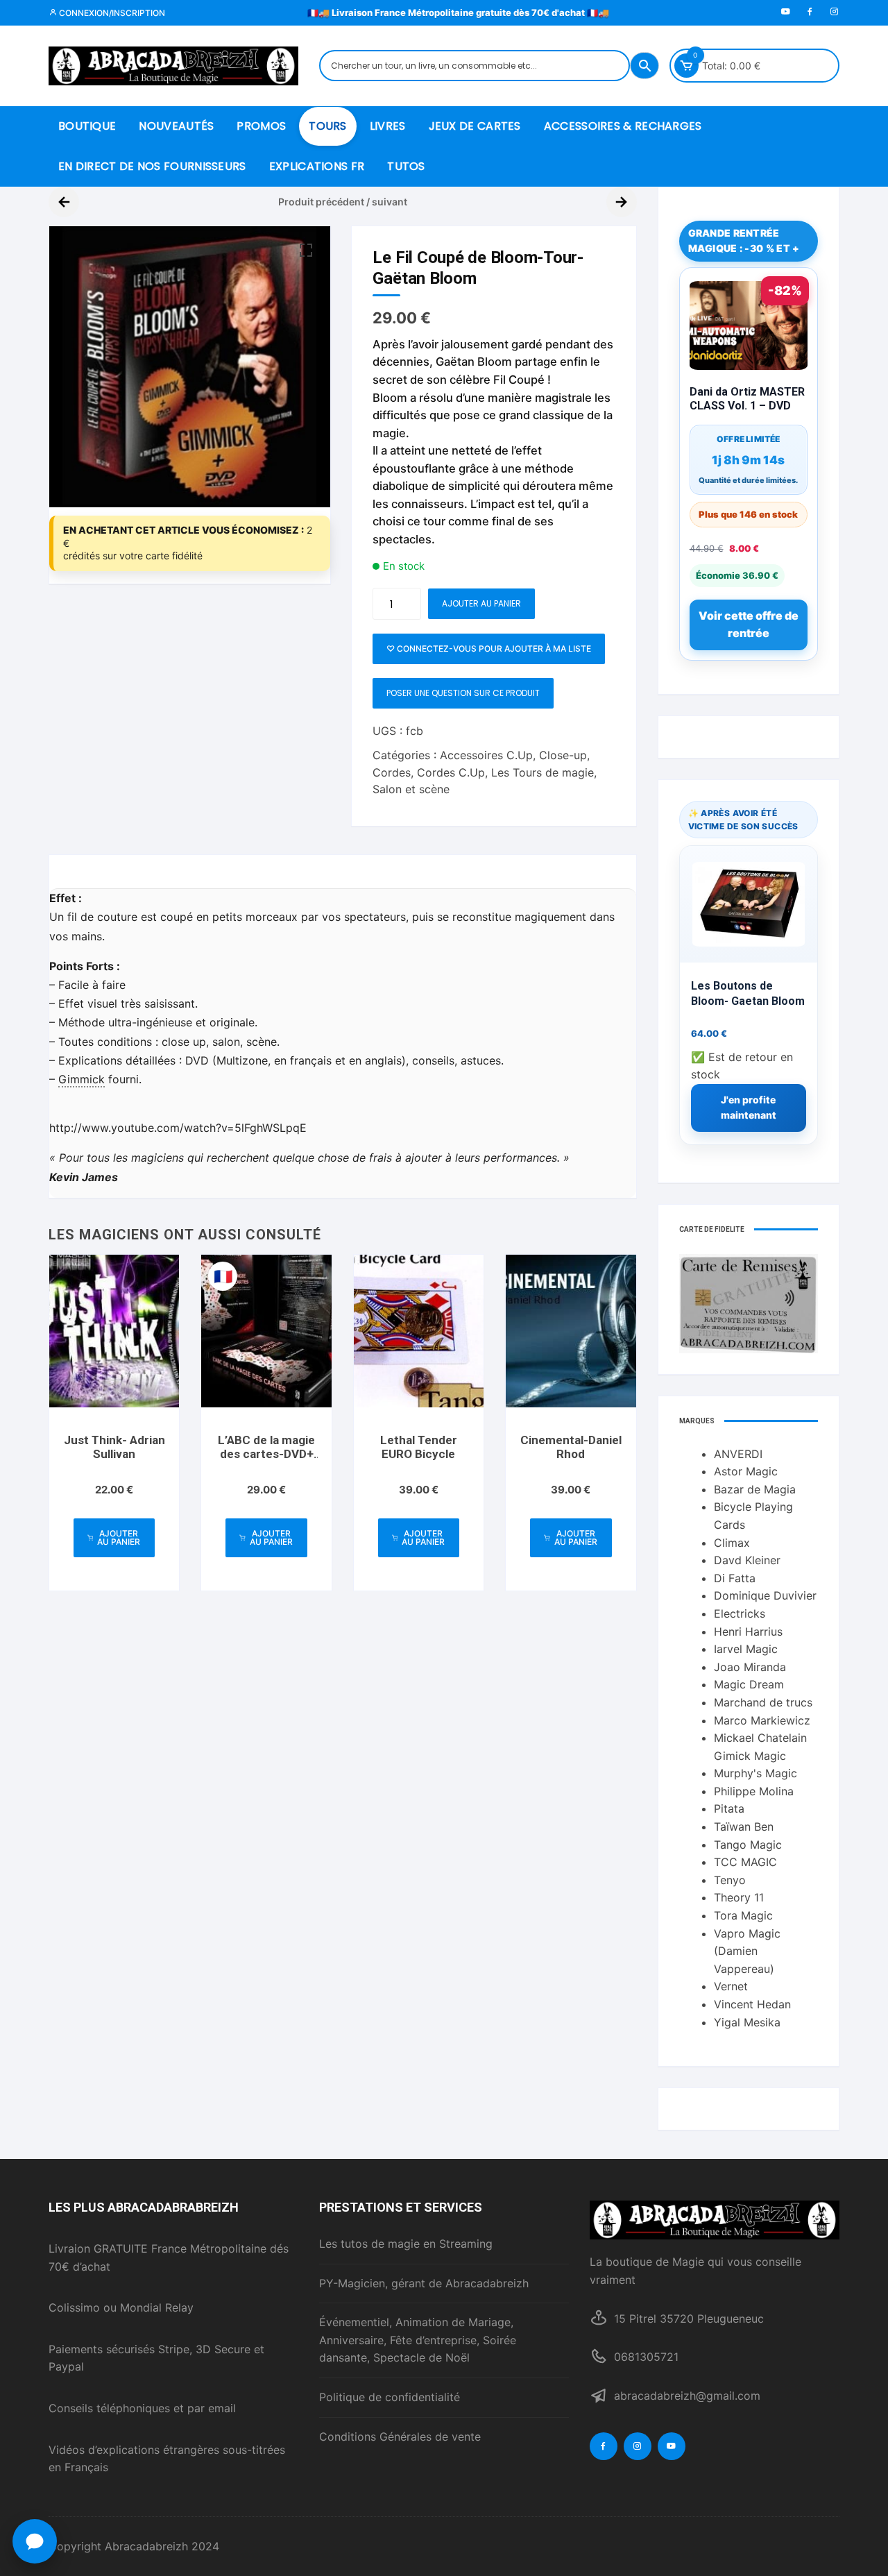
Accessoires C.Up (486, 755)
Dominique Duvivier (765, 1595)
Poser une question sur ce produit (463, 693)
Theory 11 (739, 1897)
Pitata (729, 1808)
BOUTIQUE (87, 126)
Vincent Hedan (752, 2004)
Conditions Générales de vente (400, 2437)
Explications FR (317, 166)
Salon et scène (411, 789)
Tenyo (730, 1880)
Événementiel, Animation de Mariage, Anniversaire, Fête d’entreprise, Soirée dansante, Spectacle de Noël (418, 2340)
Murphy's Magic (755, 1773)
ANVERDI (738, 1454)
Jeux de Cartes (475, 126)
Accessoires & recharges (623, 126)
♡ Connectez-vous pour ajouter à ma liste (489, 649)
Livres (388, 126)
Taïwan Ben (744, 1827)
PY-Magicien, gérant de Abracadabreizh (424, 2283)
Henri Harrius (748, 1632)
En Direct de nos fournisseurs (152, 166)
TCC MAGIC (745, 1862)
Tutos (406, 166)
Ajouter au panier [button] (119, 1537)
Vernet (731, 1986)
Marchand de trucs (763, 1702)
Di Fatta (735, 1578)
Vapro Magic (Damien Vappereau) (747, 1951)
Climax (732, 1543)
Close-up (563, 755)
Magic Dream (749, 1684)
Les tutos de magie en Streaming (406, 2244)
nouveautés (176, 126)
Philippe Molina (754, 1791)
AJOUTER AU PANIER (481, 603)
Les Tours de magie (543, 772)
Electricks (740, 1613)
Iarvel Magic (746, 1649)
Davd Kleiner (747, 1560)
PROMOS (261, 126)
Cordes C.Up (451, 772)
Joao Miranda (750, 1667)
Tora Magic (743, 1915)
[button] (306, 251)
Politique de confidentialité (390, 2397)
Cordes (392, 772)
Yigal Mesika (747, 2022)
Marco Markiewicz (762, 1720)
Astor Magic (746, 1471)
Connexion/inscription (111, 13)
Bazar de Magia (755, 1489)
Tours (328, 126)
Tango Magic (748, 1845)
